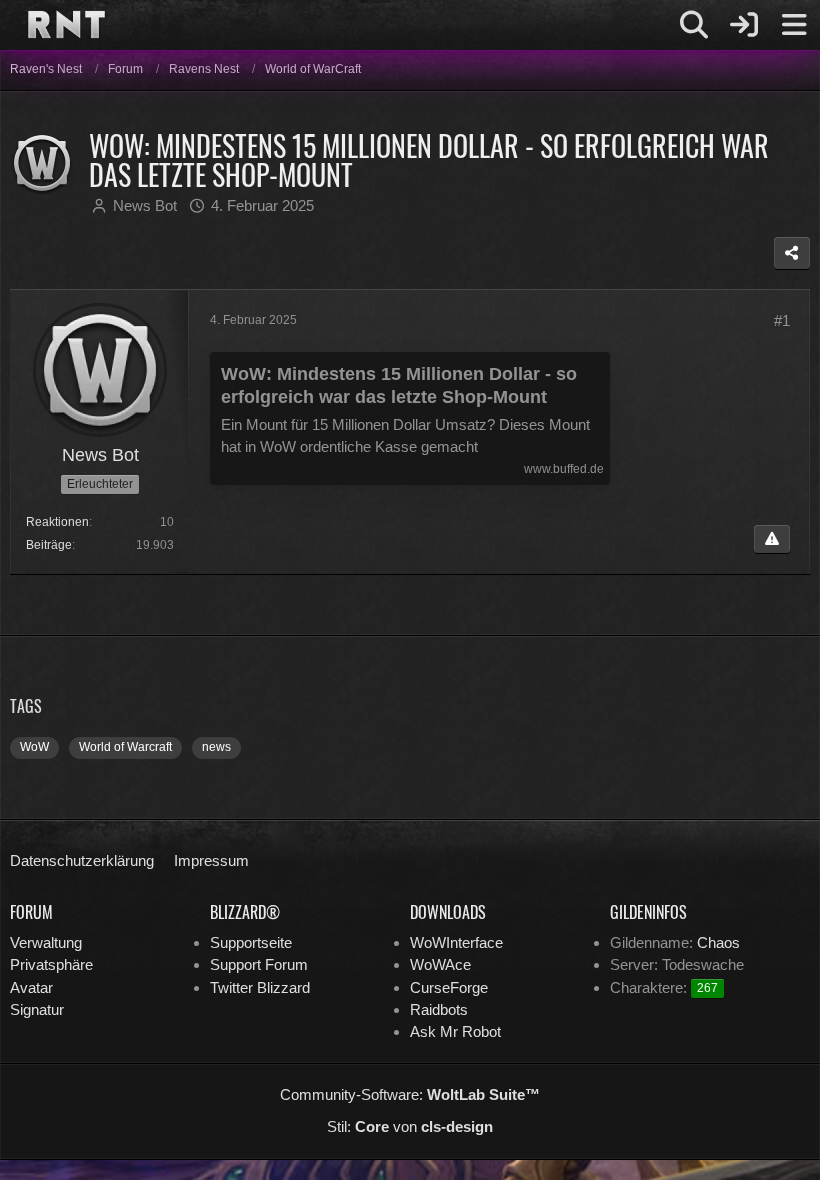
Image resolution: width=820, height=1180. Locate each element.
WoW (34, 747)
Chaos (718, 942)
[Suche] (694, 25)
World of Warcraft (125, 747)
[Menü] (794, 25)
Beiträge (49, 545)
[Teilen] (792, 253)
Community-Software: (410, 1094)
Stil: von (410, 1126)
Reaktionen (57, 522)
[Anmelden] (744, 25)
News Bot (145, 205)
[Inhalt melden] (772, 539)
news (216, 747)
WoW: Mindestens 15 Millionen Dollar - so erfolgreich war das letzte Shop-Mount (399, 385)
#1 (782, 320)
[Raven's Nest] (66, 24)
